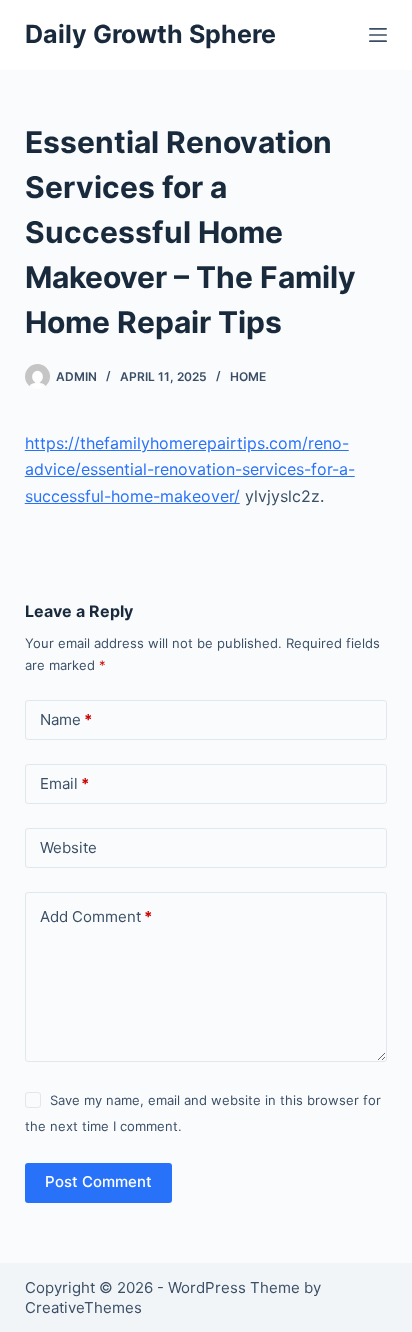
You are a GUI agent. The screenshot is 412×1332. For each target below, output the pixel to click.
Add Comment (96, 916)
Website (68, 847)
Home (248, 376)
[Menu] (378, 35)
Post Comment (98, 1181)
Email (64, 783)
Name (66, 719)
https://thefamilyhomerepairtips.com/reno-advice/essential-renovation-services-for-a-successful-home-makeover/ (190, 469)
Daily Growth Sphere (150, 34)
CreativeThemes (83, 1307)
